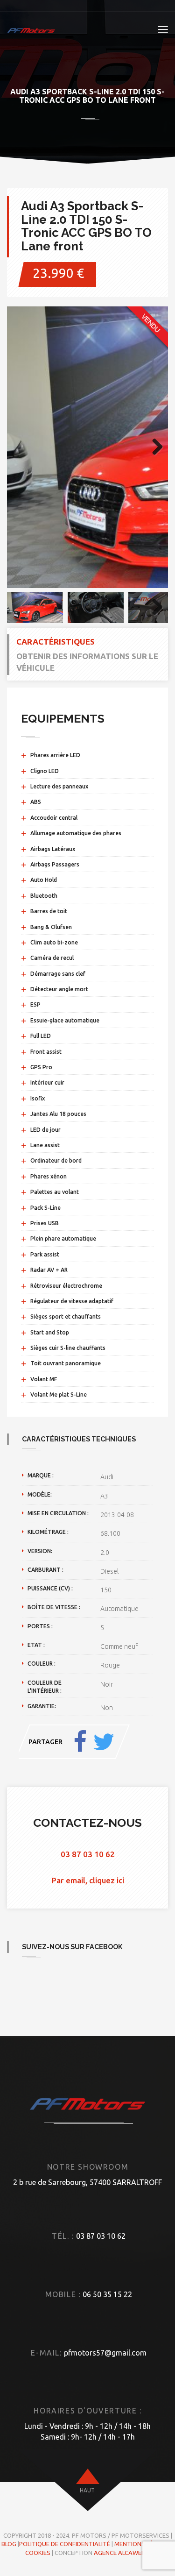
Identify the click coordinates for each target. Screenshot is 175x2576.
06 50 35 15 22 (107, 2294)
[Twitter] (104, 1742)
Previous (21, 447)
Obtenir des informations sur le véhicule (87, 662)
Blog (9, 2544)
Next (154, 447)
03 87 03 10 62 (88, 1854)
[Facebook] (80, 1742)
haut (87, 2490)
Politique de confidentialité (65, 2544)
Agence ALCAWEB (119, 2553)
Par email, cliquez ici (88, 1880)
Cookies (38, 2553)
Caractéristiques (56, 642)
